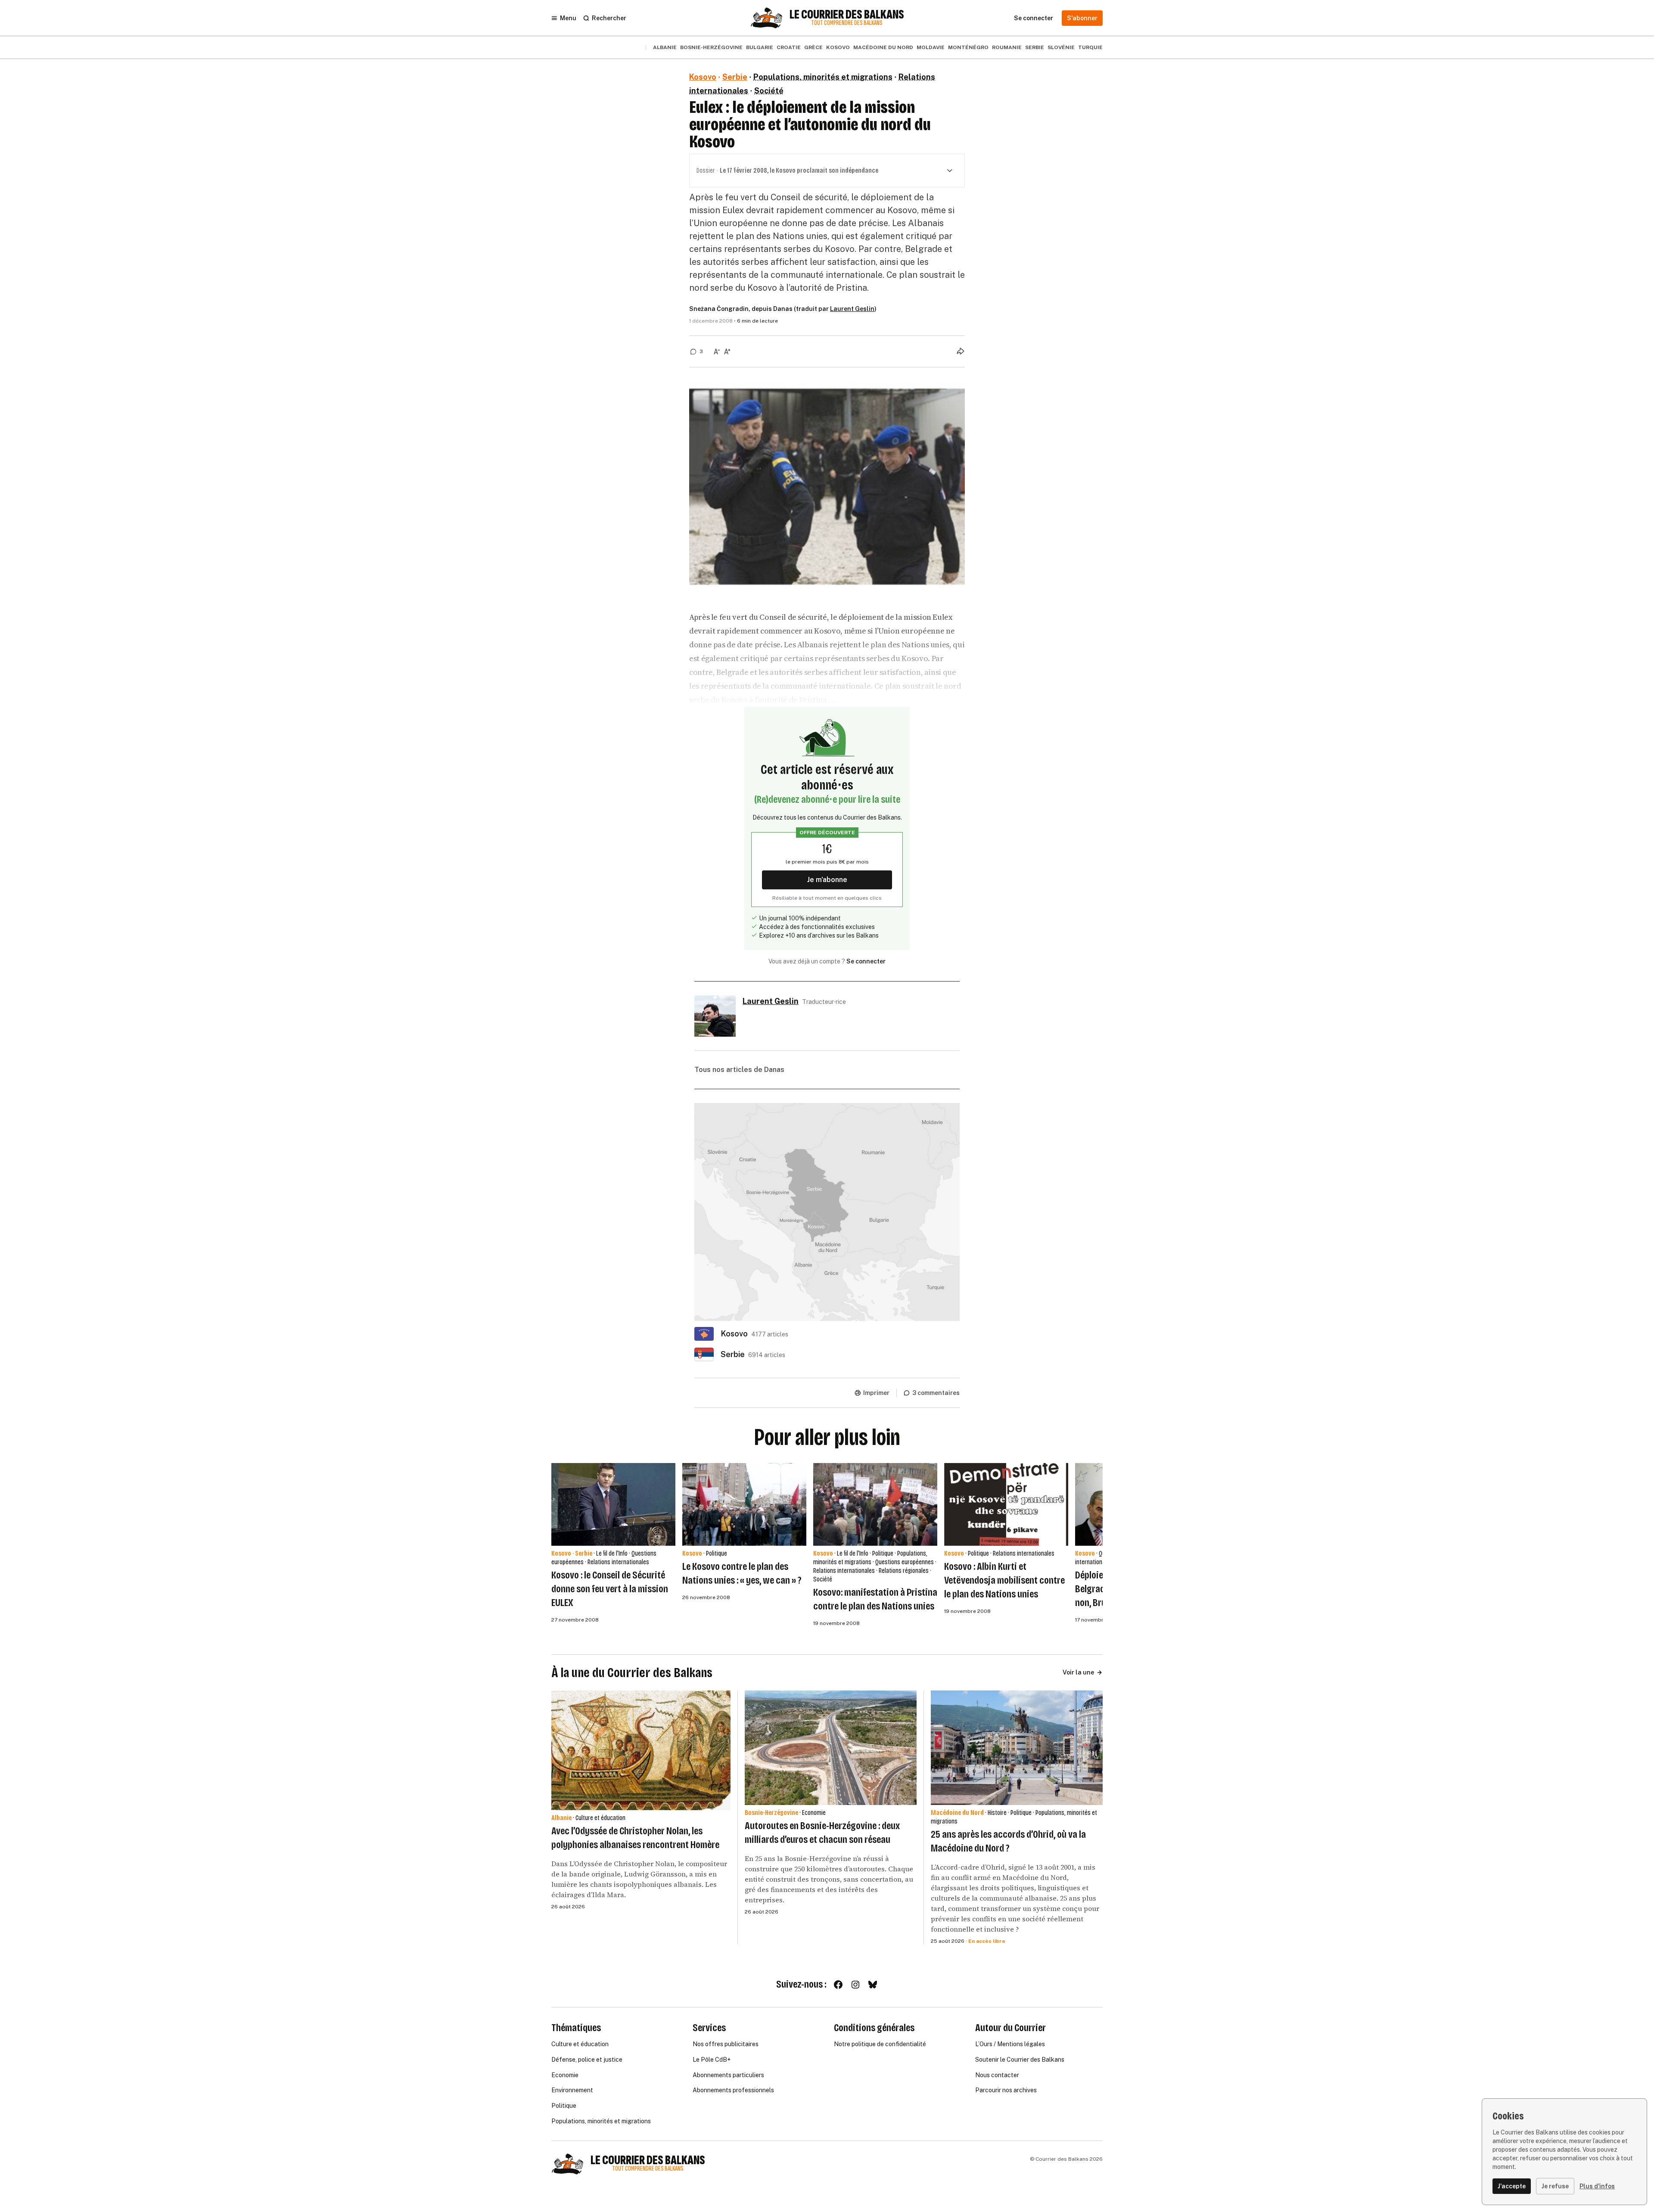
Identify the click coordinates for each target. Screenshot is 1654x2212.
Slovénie (1061, 47)
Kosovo (838, 47)
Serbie (1035, 47)
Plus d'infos (1597, 2186)
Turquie (1090, 47)
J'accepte (1512, 2186)
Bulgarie (760, 47)
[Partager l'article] (961, 351)
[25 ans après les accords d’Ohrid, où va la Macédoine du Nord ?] (1017, 1748)
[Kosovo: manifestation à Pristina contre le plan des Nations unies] (875, 1504)
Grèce (813, 47)
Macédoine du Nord (883, 47)
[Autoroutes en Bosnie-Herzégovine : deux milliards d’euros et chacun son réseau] (831, 1748)
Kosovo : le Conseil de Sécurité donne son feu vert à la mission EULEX (610, 1589)
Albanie (665, 47)
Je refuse (1555, 2186)
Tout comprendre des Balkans (847, 23)
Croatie (789, 47)
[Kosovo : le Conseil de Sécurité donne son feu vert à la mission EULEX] (613, 1504)
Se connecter (866, 961)
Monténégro (968, 47)
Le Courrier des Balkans (847, 15)
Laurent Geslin (852, 309)
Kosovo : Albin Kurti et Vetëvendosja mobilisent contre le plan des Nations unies (1004, 1580)
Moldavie (931, 47)
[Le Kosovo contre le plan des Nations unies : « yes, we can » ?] (744, 1504)
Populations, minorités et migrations (823, 77)
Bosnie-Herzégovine (711, 47)
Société (769, 91)
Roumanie (1007, 47)
